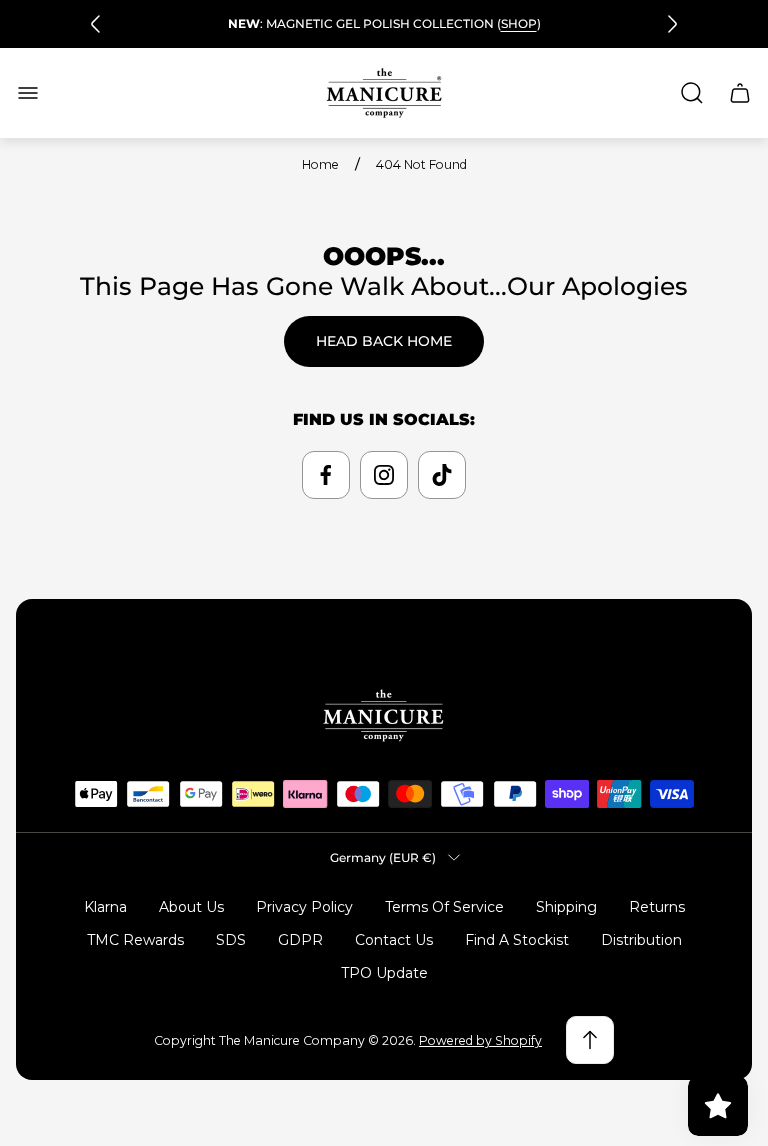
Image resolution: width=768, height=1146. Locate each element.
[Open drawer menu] (28, 93)
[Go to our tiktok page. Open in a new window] (442, 475)
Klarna (105, 907)
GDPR (300, 940)
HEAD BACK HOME (384, 341)
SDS (231, 940)
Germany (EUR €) (383, 857)
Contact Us (394, 940)
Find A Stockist (517, 940)
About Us (191, 907)
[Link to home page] (384, 715)
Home (320, 164)
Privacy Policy (304, 907)
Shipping (566, 907)
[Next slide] (672, 24)
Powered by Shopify (480, 1040)
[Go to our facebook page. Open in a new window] (326, 475)
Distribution (641, 940)
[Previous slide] (96, 24)
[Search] (692, 93)
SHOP (519, 23)
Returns (657, 907)
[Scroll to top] (590, 1040)
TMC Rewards (135, 940)
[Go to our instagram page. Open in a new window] (384, 475)
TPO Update (384, 973)
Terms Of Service (444, 907)
